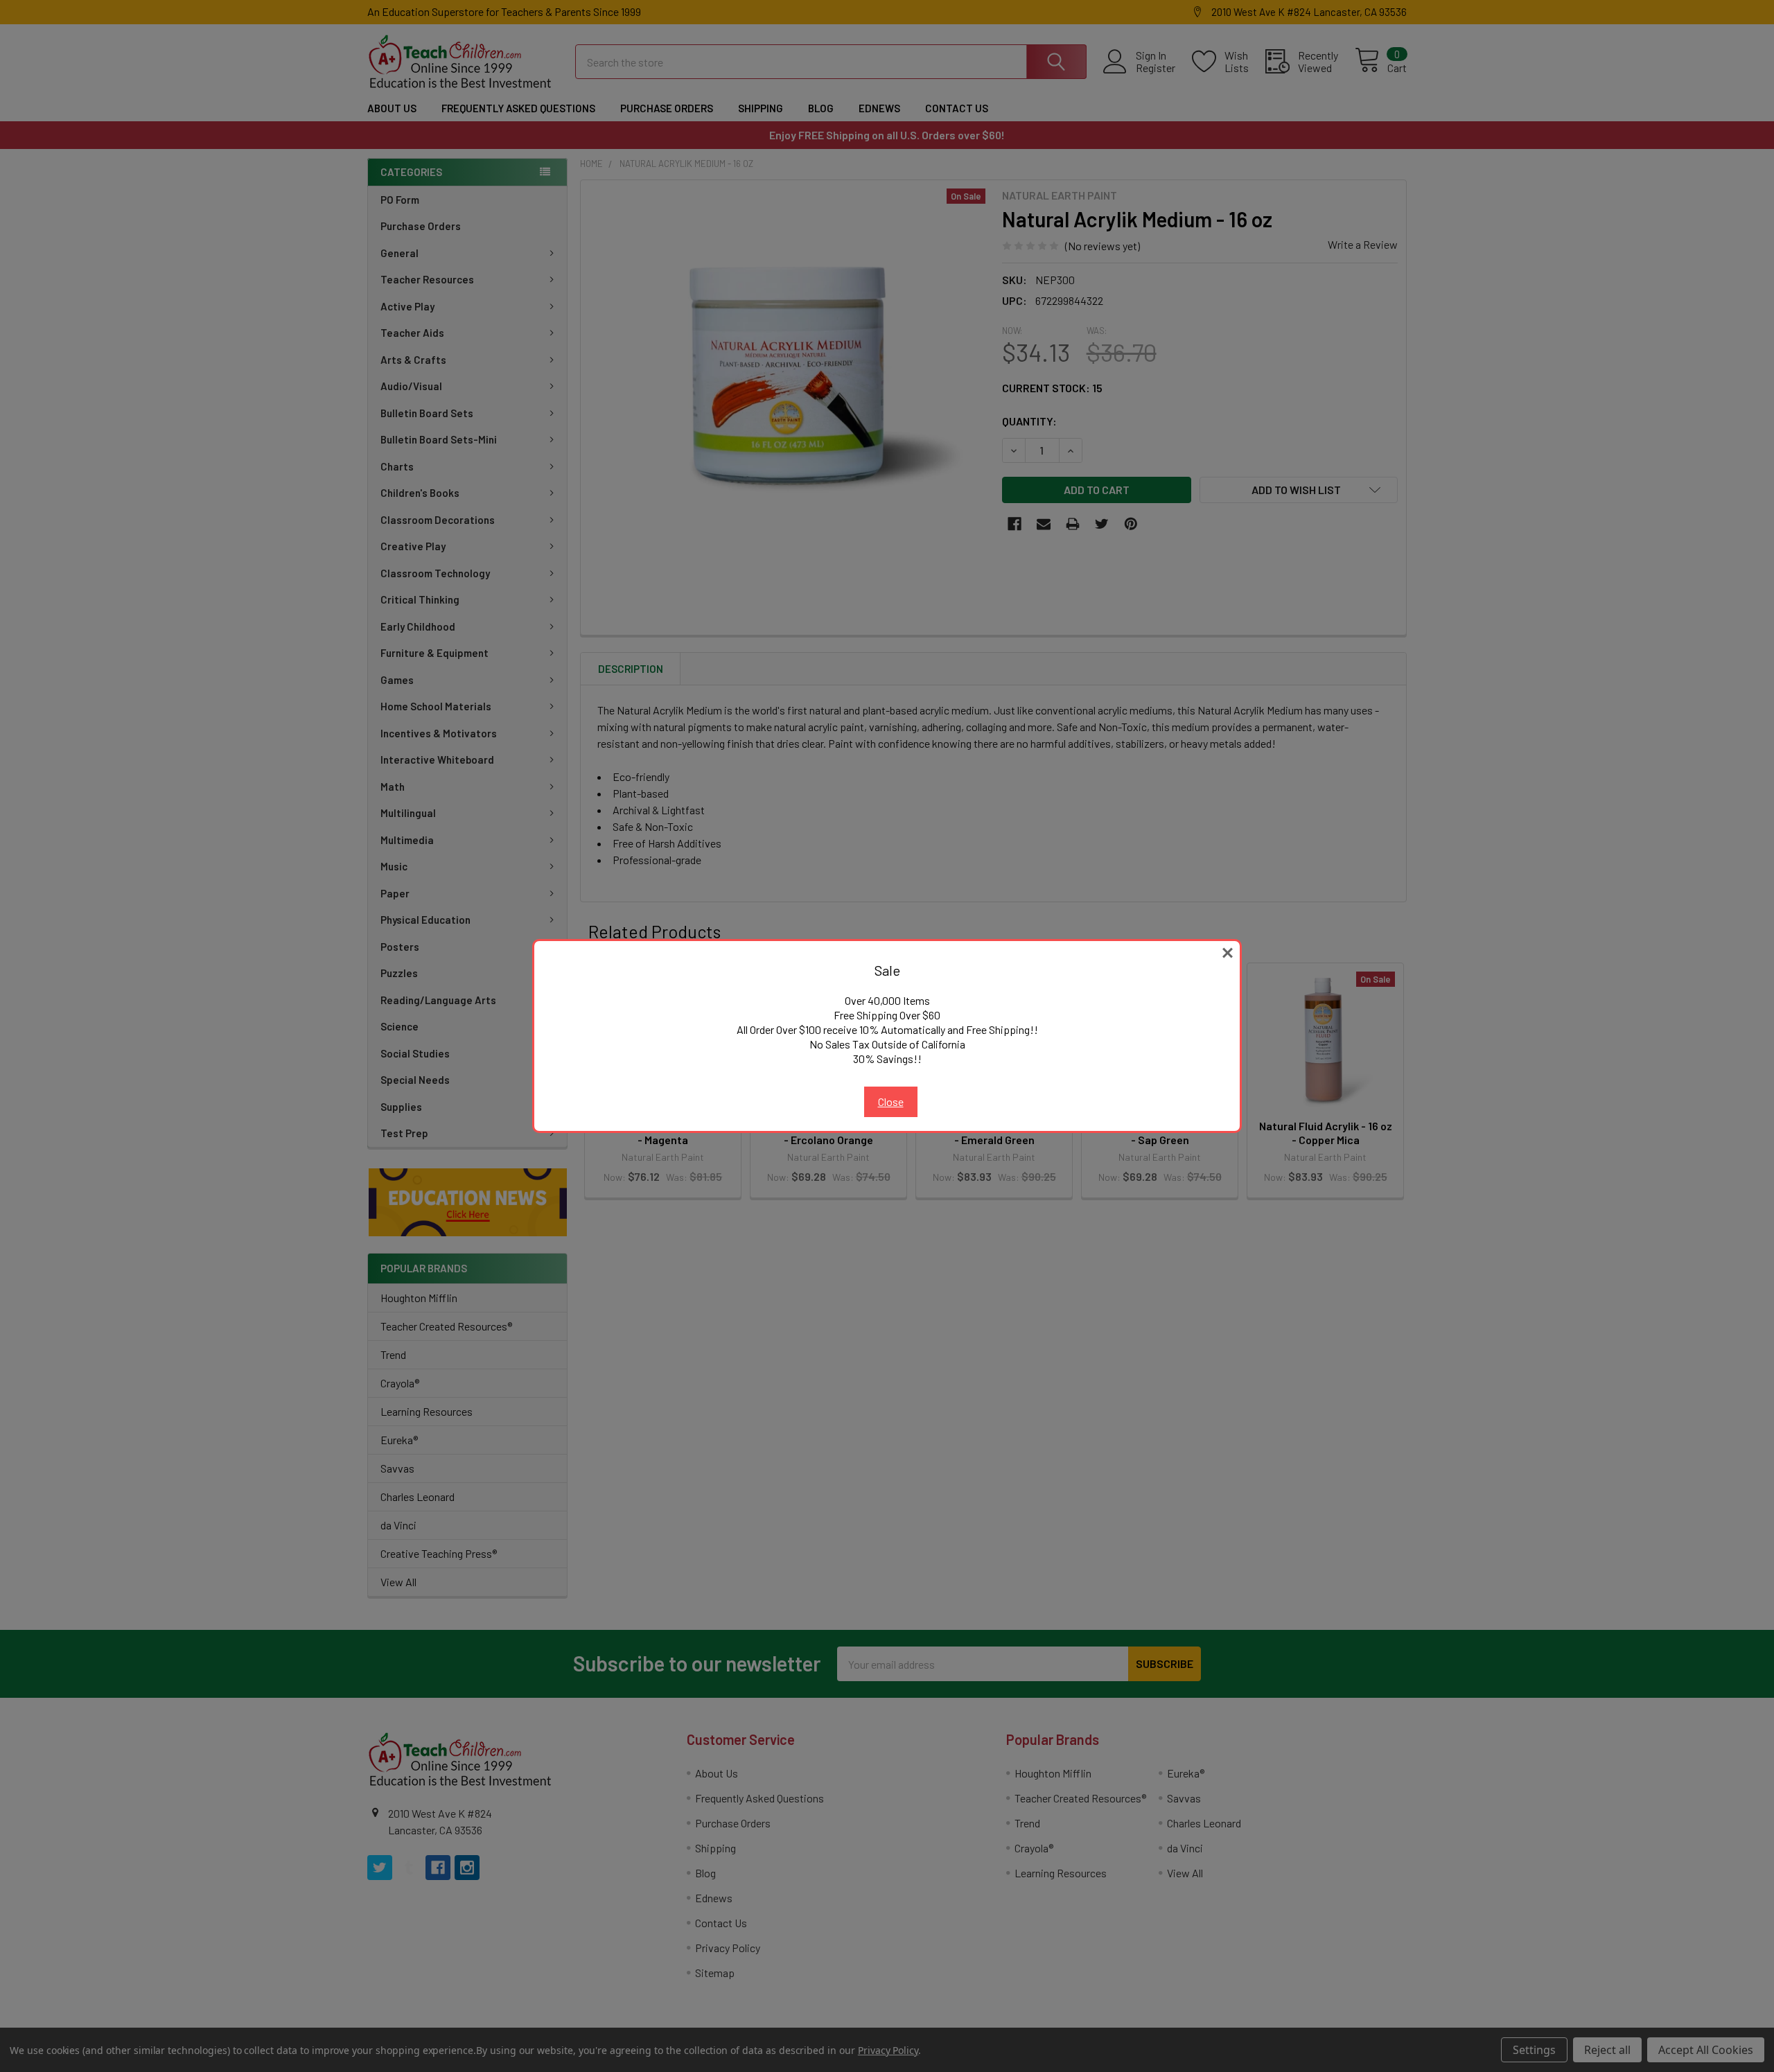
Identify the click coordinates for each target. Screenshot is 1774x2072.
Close (891, 1101)
